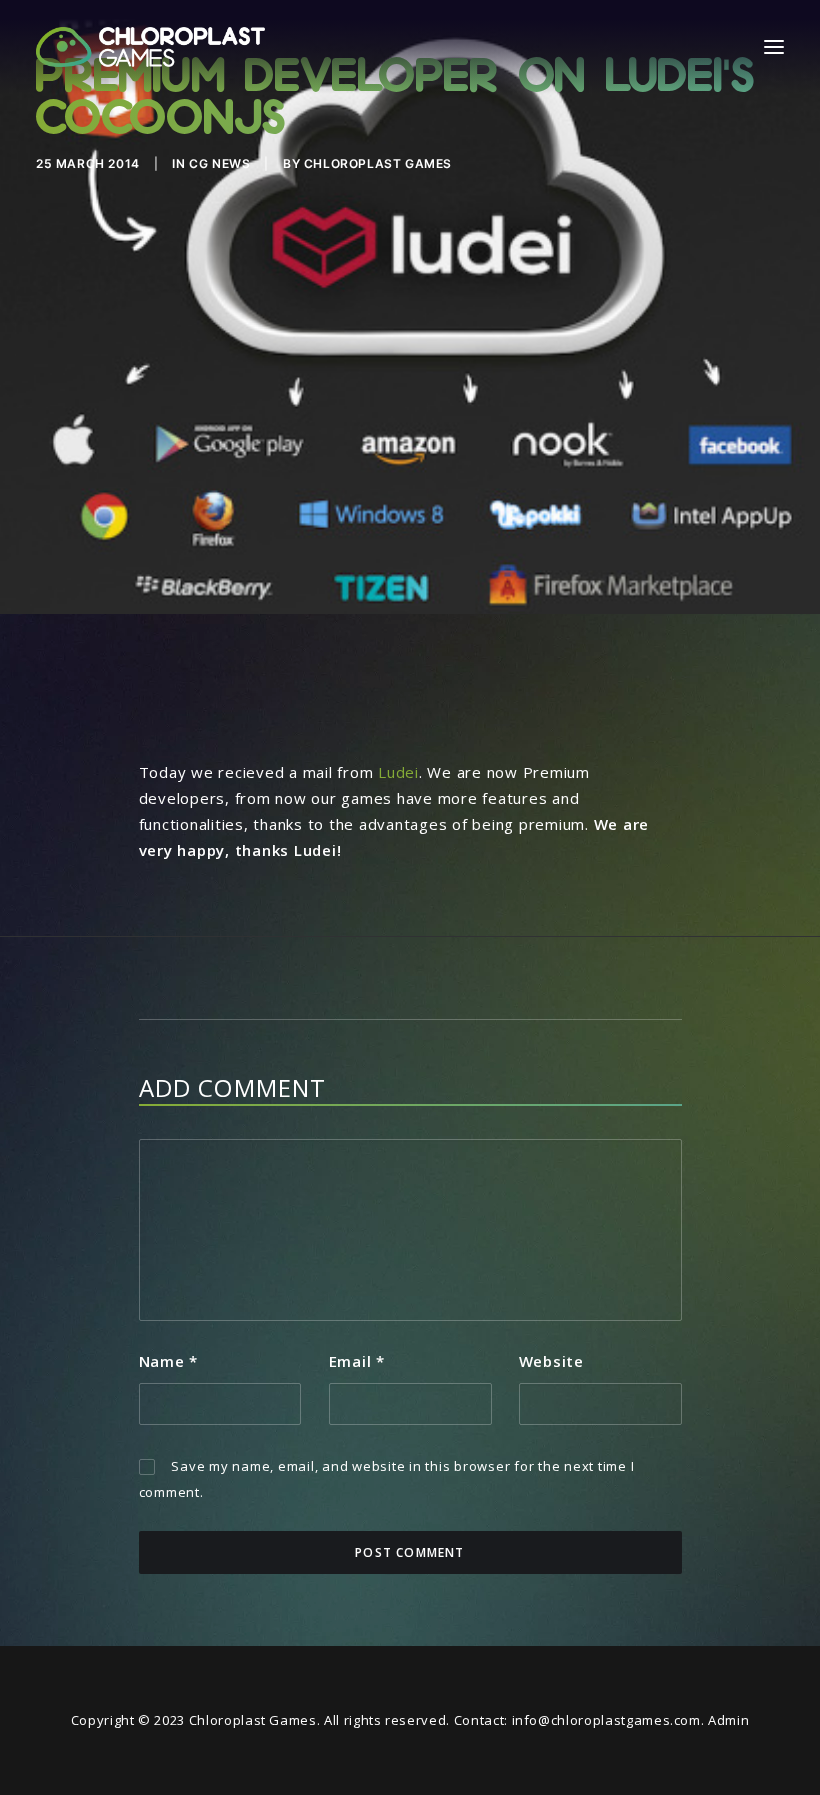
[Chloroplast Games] (150, 47)
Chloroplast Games (378, 163)
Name (169, 1361)
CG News (219, 163)
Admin (728, 1720)
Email (357, 1361)
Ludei (398, 772)
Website (551, 1361)
